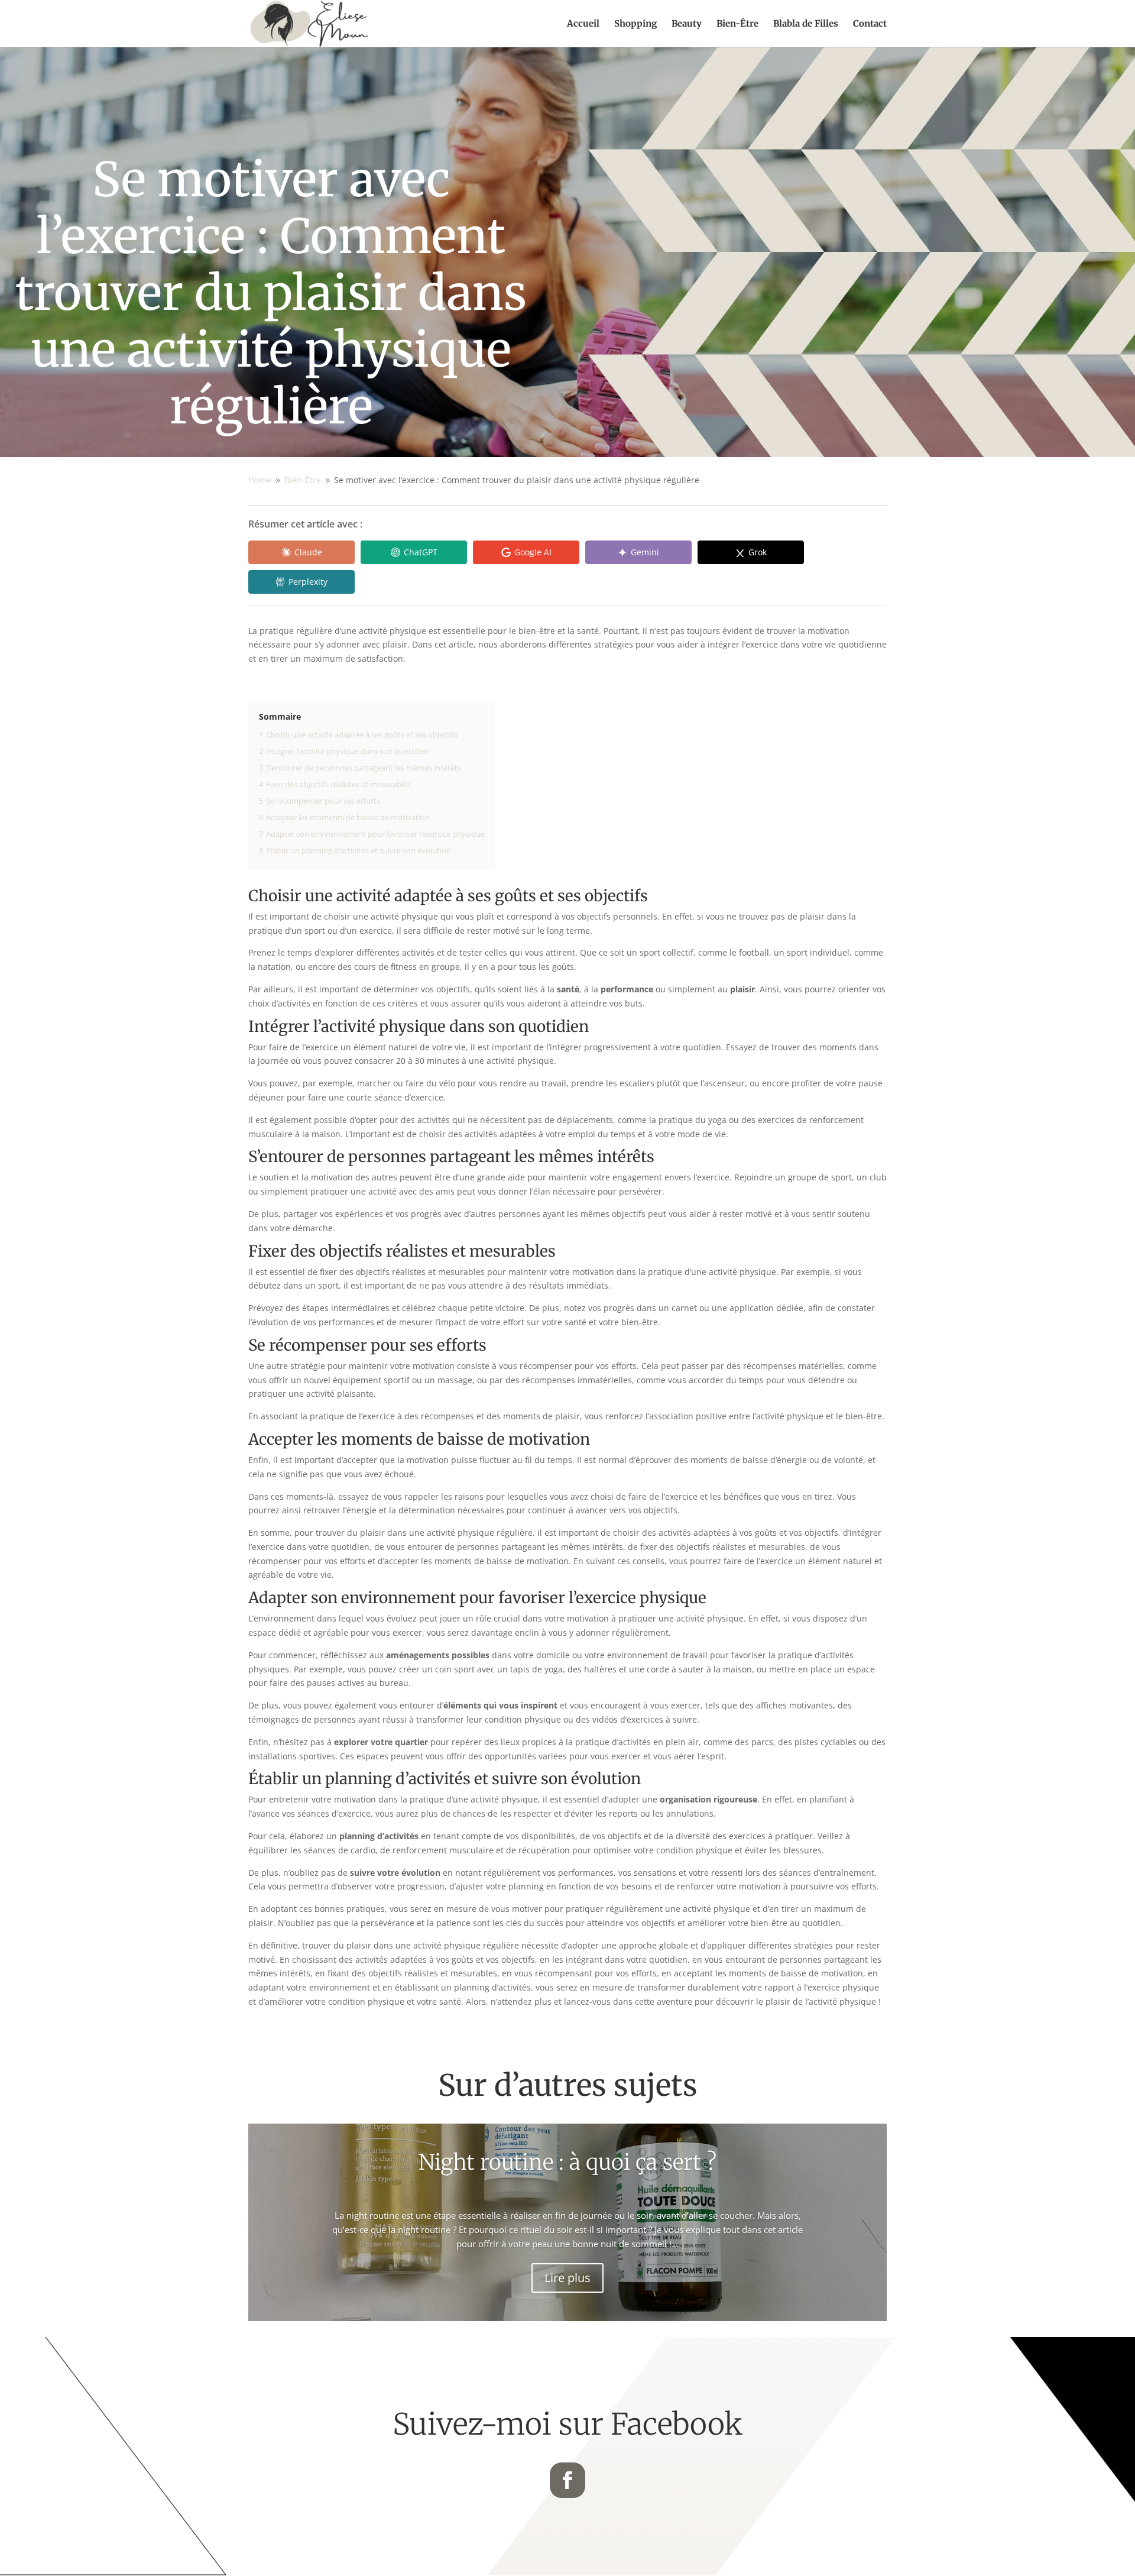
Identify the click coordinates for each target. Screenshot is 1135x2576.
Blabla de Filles (806, 24)
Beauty (687, 24)
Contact (870, 24)
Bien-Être (737, 24)
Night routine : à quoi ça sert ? (567, 2162)
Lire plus (567, 2278)
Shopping (635, 24)
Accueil (583, 24)
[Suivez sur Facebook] (567, 2480)
